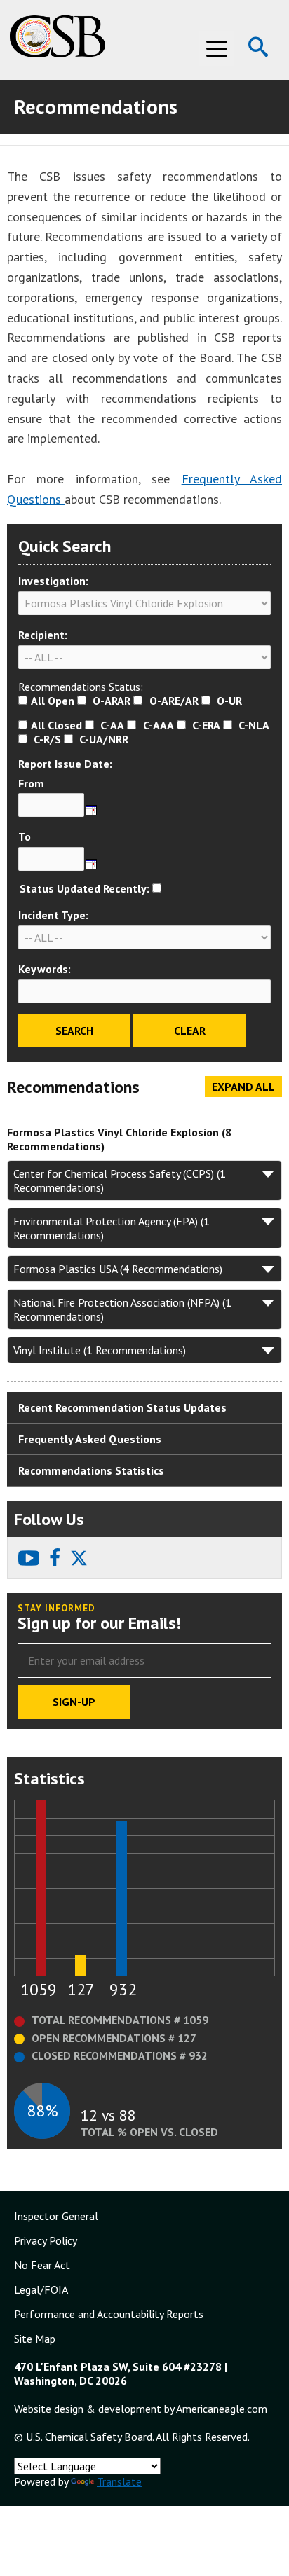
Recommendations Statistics (91, 1470)
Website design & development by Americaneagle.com (141, 2409)
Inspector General (56, 2216)
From (31, 783)
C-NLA (254, 725)
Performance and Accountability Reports (109, 2314)
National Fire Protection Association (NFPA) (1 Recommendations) (122, 1309)
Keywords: (45, 969)
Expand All (243, 1087)
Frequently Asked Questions (90, 1439)
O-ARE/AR (174, 701)
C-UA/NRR (104, 739)
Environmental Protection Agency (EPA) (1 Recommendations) (112, 1228)
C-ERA (206, 725)
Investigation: (53, 581)
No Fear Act (42, 2265)
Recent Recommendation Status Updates (122, 1407)
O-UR (229, 701)
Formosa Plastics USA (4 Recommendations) (118, 1269)
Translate (119, 2481)
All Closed (56, 725)
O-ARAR (112, 701)
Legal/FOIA (41, 2289)
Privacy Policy (46, 2240)
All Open (53, 701)
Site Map (35, 2339)
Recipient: (43, 635)
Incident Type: (53, 915)
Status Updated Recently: (85, 888)
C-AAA (159, 725)
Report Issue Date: (65, 764)
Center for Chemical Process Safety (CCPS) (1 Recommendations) (120, 1180)
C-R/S (47, 739)
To (25, 836)
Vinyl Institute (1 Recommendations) (100, 1350)
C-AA (112, 725)
